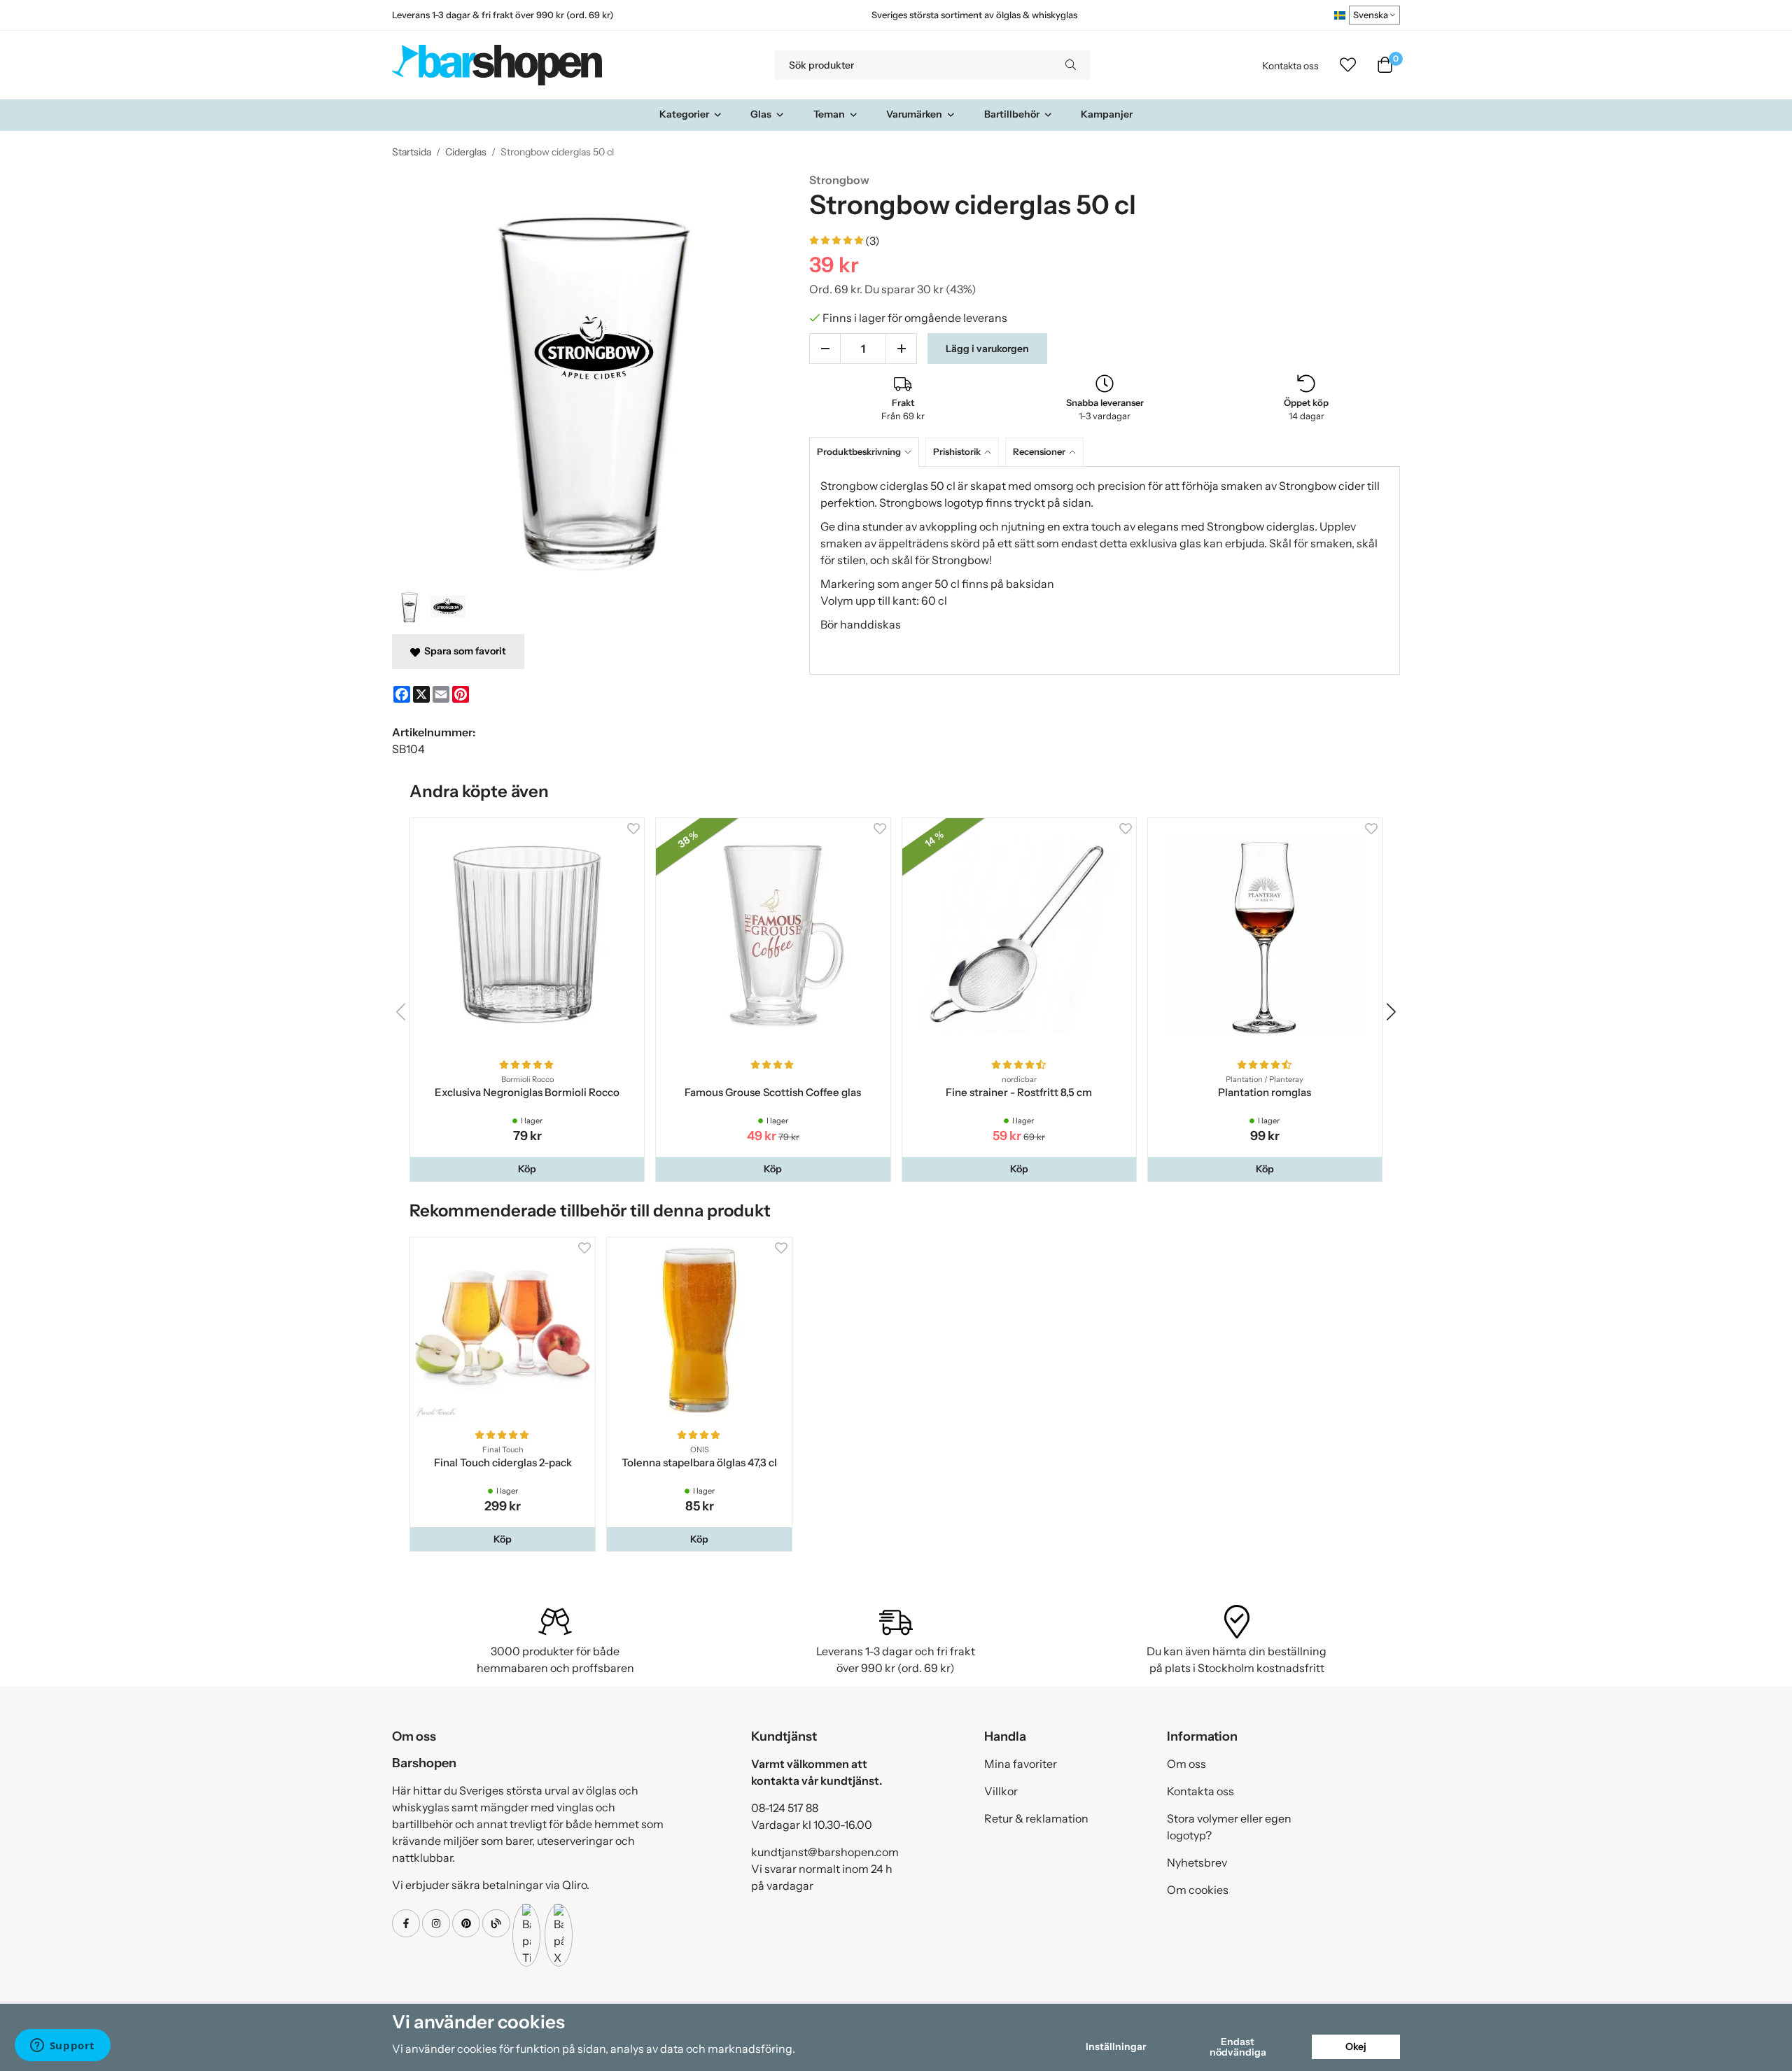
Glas (761, 114)
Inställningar (1116, 2047)
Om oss (1186, 1764)
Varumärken (914, 114)
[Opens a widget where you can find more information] (62, 2047)
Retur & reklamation (1036, 1818)
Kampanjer (1107, 114)
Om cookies (1198, 1890)
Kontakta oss (1290, 66)
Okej (1356, 2047)
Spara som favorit (463, 651)
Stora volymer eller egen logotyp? (1229, 1827)
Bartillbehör (1012, 114)
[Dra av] (825, 349)
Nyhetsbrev (1197, 1862)
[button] (527, 1169)
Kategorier (684, 114)
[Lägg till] (901, 349)
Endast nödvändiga (1238, 2047)
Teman (829, 114)
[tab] (867, 452)
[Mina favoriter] (1348, 65)
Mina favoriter (1021, 1764)
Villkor (1001, 1791)
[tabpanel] (1105, 570)
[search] (1071, 65)
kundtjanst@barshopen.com (825, 1852)
